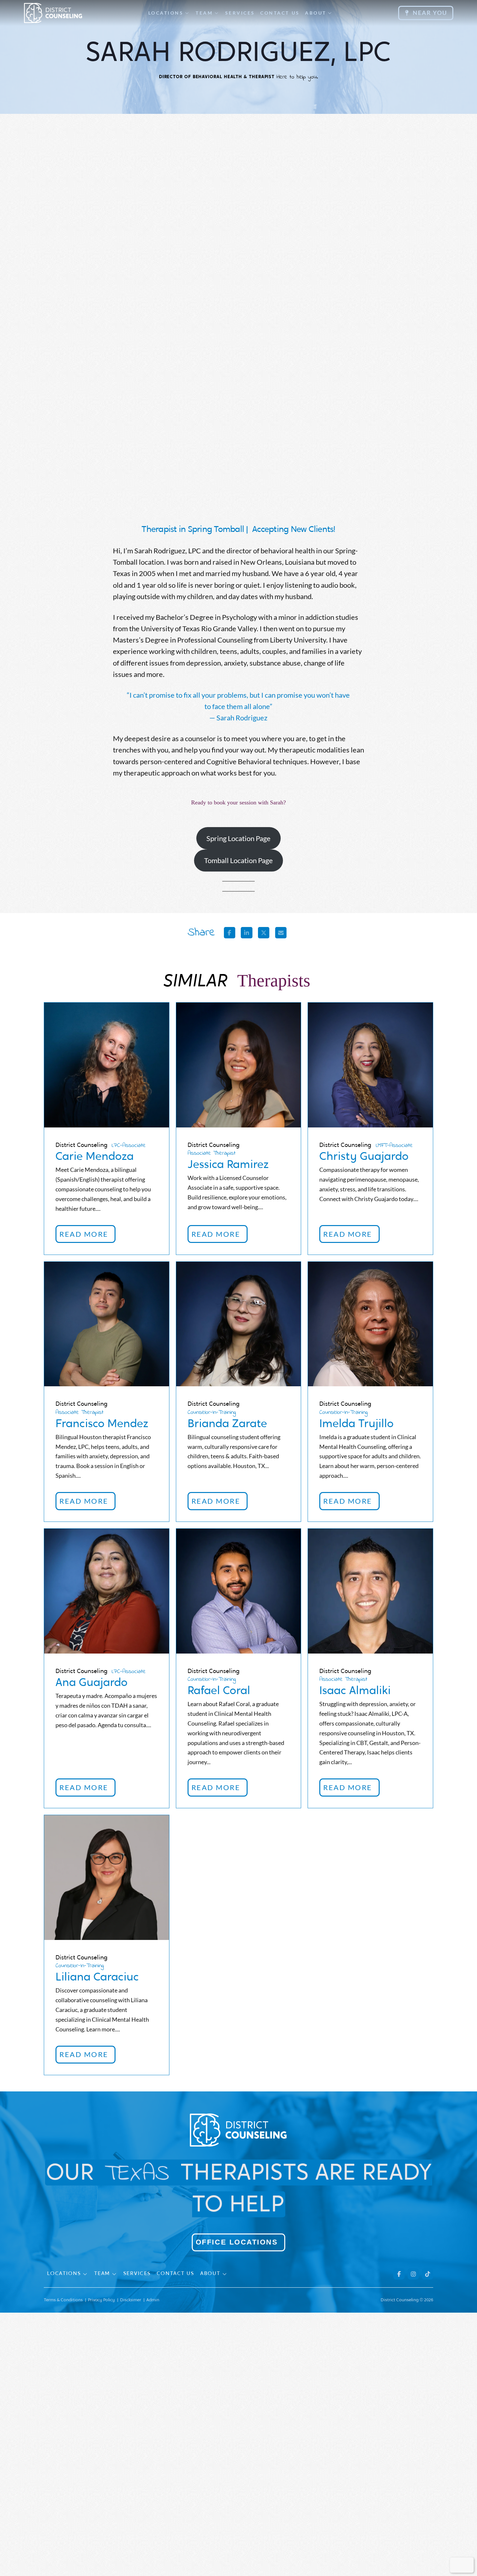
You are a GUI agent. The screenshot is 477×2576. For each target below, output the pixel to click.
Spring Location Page (238, 838)
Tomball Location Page (238, 860)
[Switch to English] (457, 2565)
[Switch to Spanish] (466, 2565)
